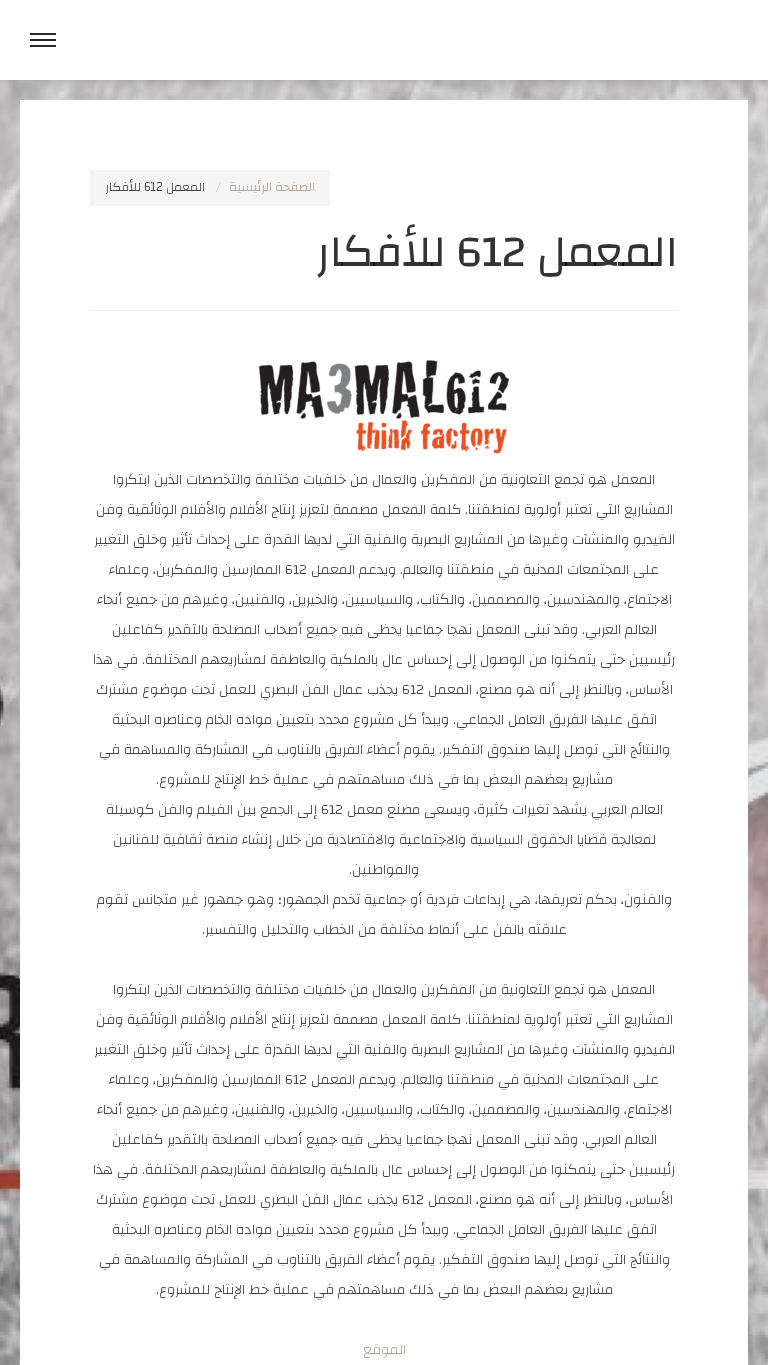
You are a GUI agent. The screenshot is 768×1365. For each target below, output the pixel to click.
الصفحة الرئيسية (272, 187)
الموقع (384, 1350)
